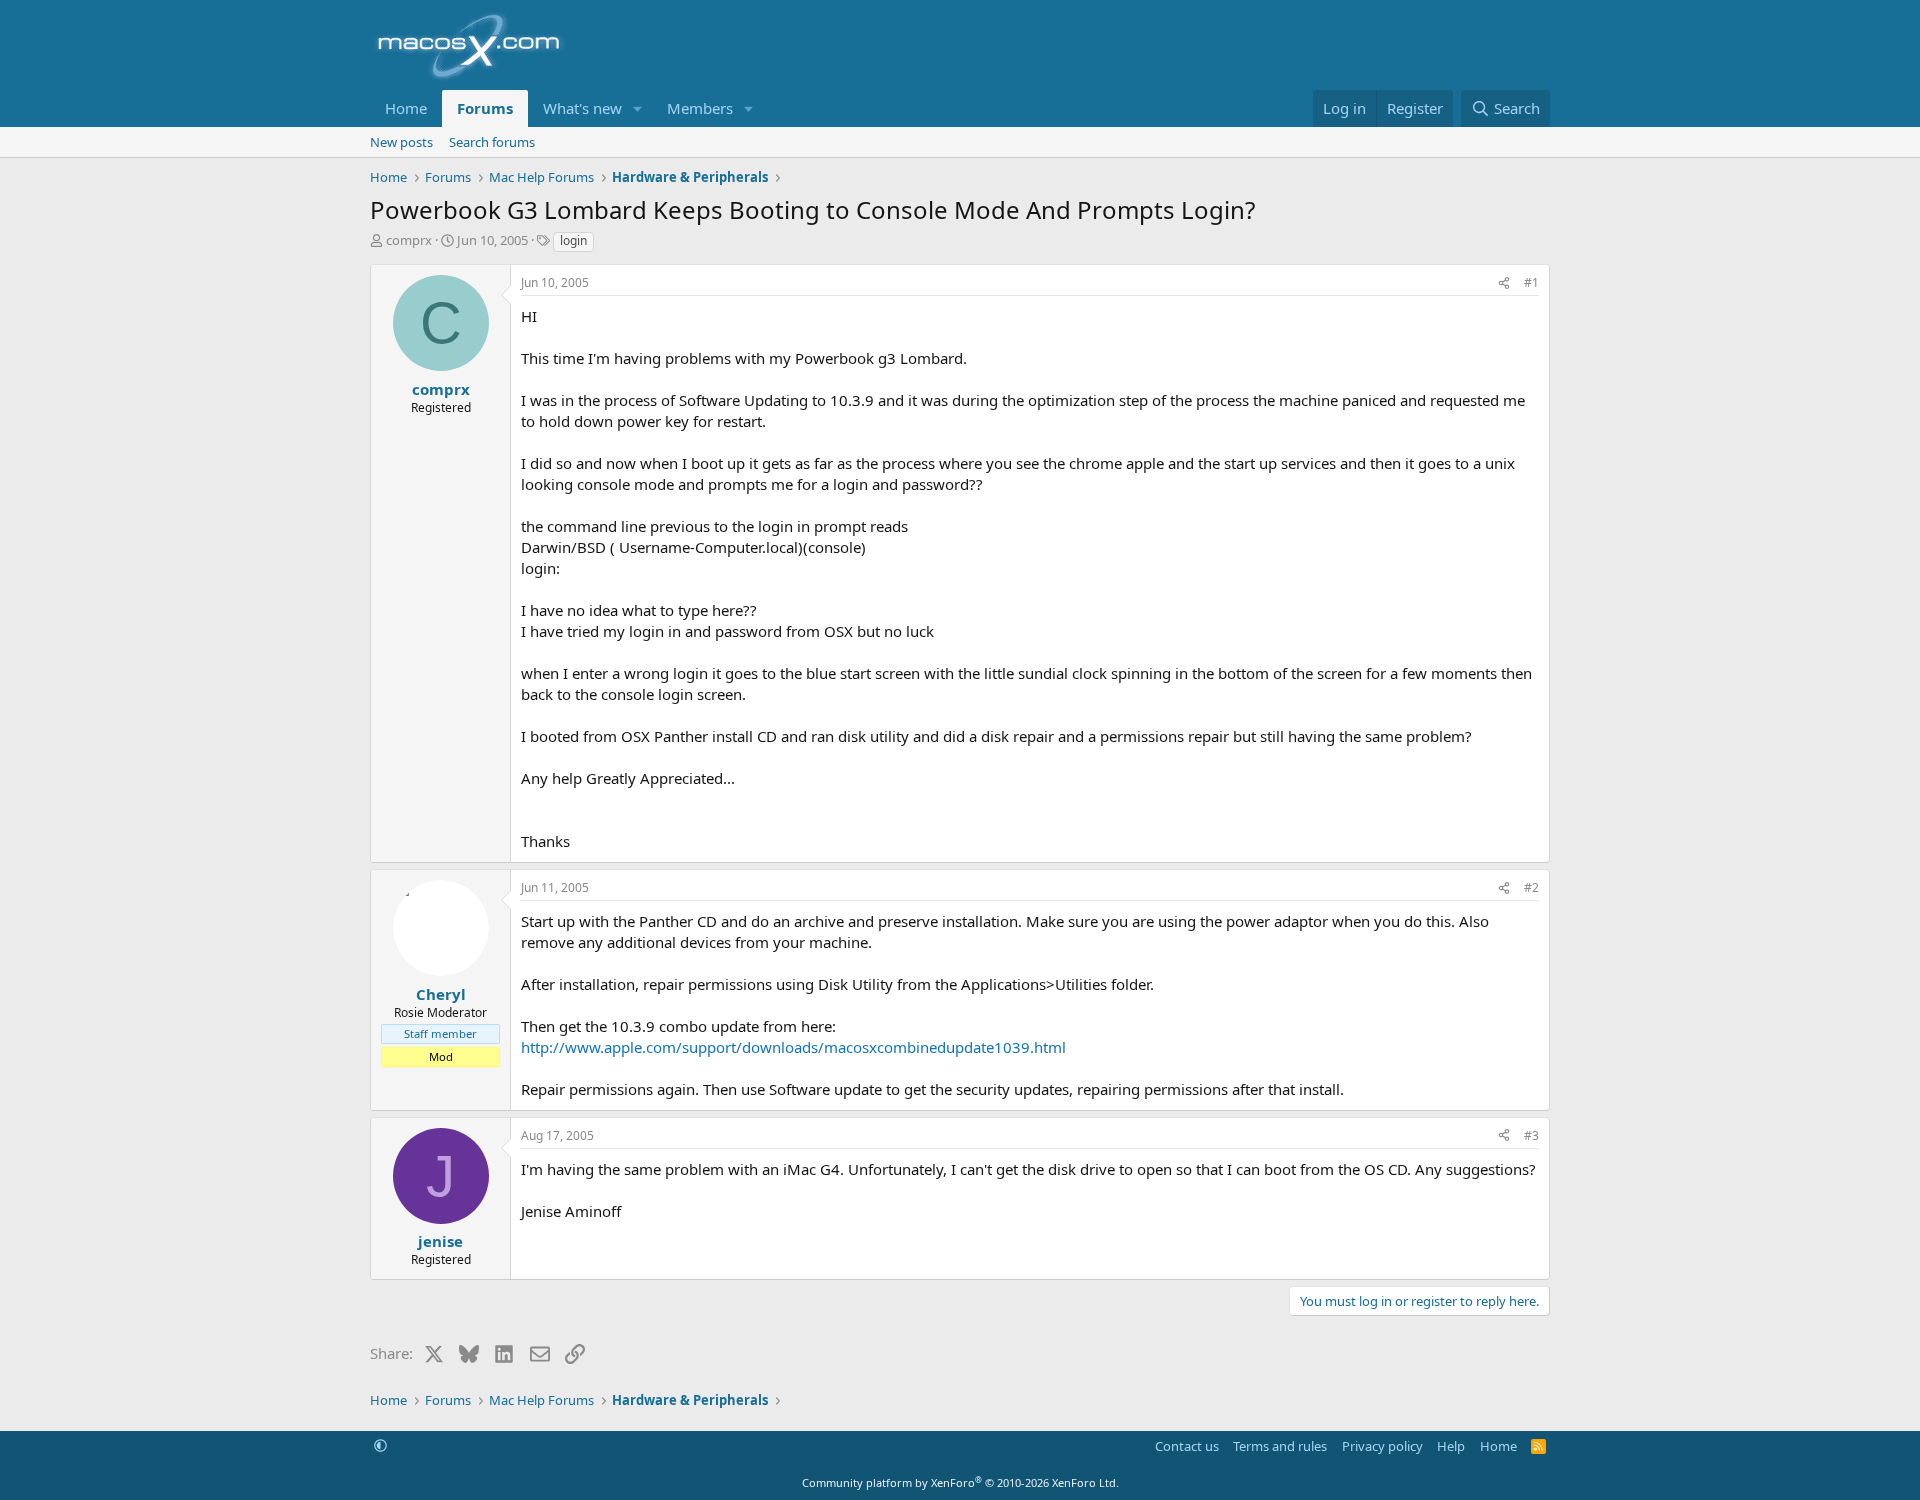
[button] (638, 108)
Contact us (1187, 1446)
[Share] (1504, 283)
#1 (1531, 282)
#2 (1531, 887)
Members (700, 108)
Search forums (492, 142)
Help (1451, 1446)
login (573, 240)
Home (406, 108)
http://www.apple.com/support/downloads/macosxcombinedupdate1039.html (793, 1047)
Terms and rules (1280, 1446)
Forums (485, 108)
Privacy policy (1382, 1446)
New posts (401, 142)
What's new (582, 108)
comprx (409, 240)
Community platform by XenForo (960, 1482)
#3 (1531, 1135)
